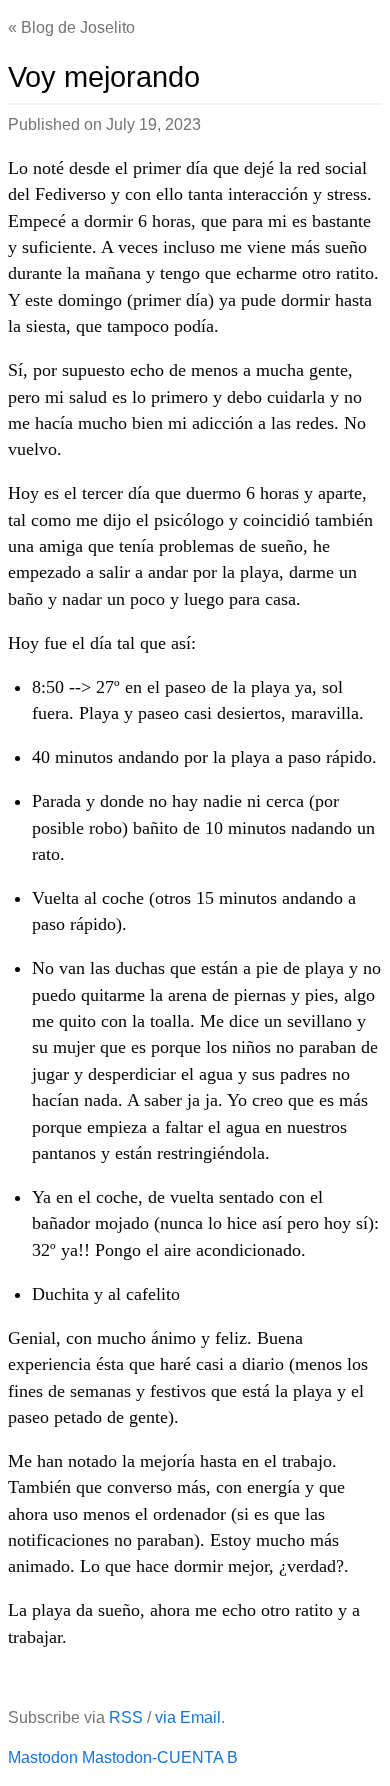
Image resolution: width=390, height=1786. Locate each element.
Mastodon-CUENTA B (160, 1757)
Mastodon (43, 1757)
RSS (126, 1717)
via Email (188, 1717)
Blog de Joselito (78, 27)
